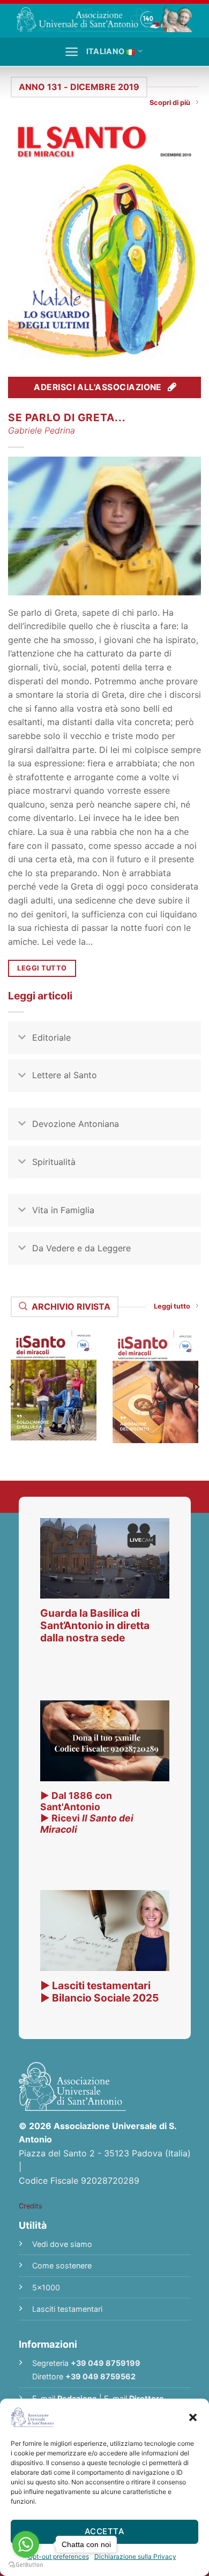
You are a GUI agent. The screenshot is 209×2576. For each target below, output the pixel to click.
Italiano (105, 51)
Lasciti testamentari (67, 2309)
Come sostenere (62, 2265)
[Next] (197, 1387)
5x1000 (46, 2287)
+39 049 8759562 (100, 2376)
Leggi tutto (172, 1306)
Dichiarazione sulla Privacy (135, 2556)
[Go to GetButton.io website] (26, 2565)
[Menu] (72, 52)
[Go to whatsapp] (26, 2544)
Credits (31, 2206)
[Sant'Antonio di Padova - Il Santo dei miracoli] (104, 19)
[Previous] (12, 1387)
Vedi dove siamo (62, 2244)
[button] (193, 2417)
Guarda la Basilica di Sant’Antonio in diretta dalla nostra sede (95, 1625)
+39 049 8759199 (106, 2363)
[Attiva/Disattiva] (22, 1039)
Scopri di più (170, 103)
